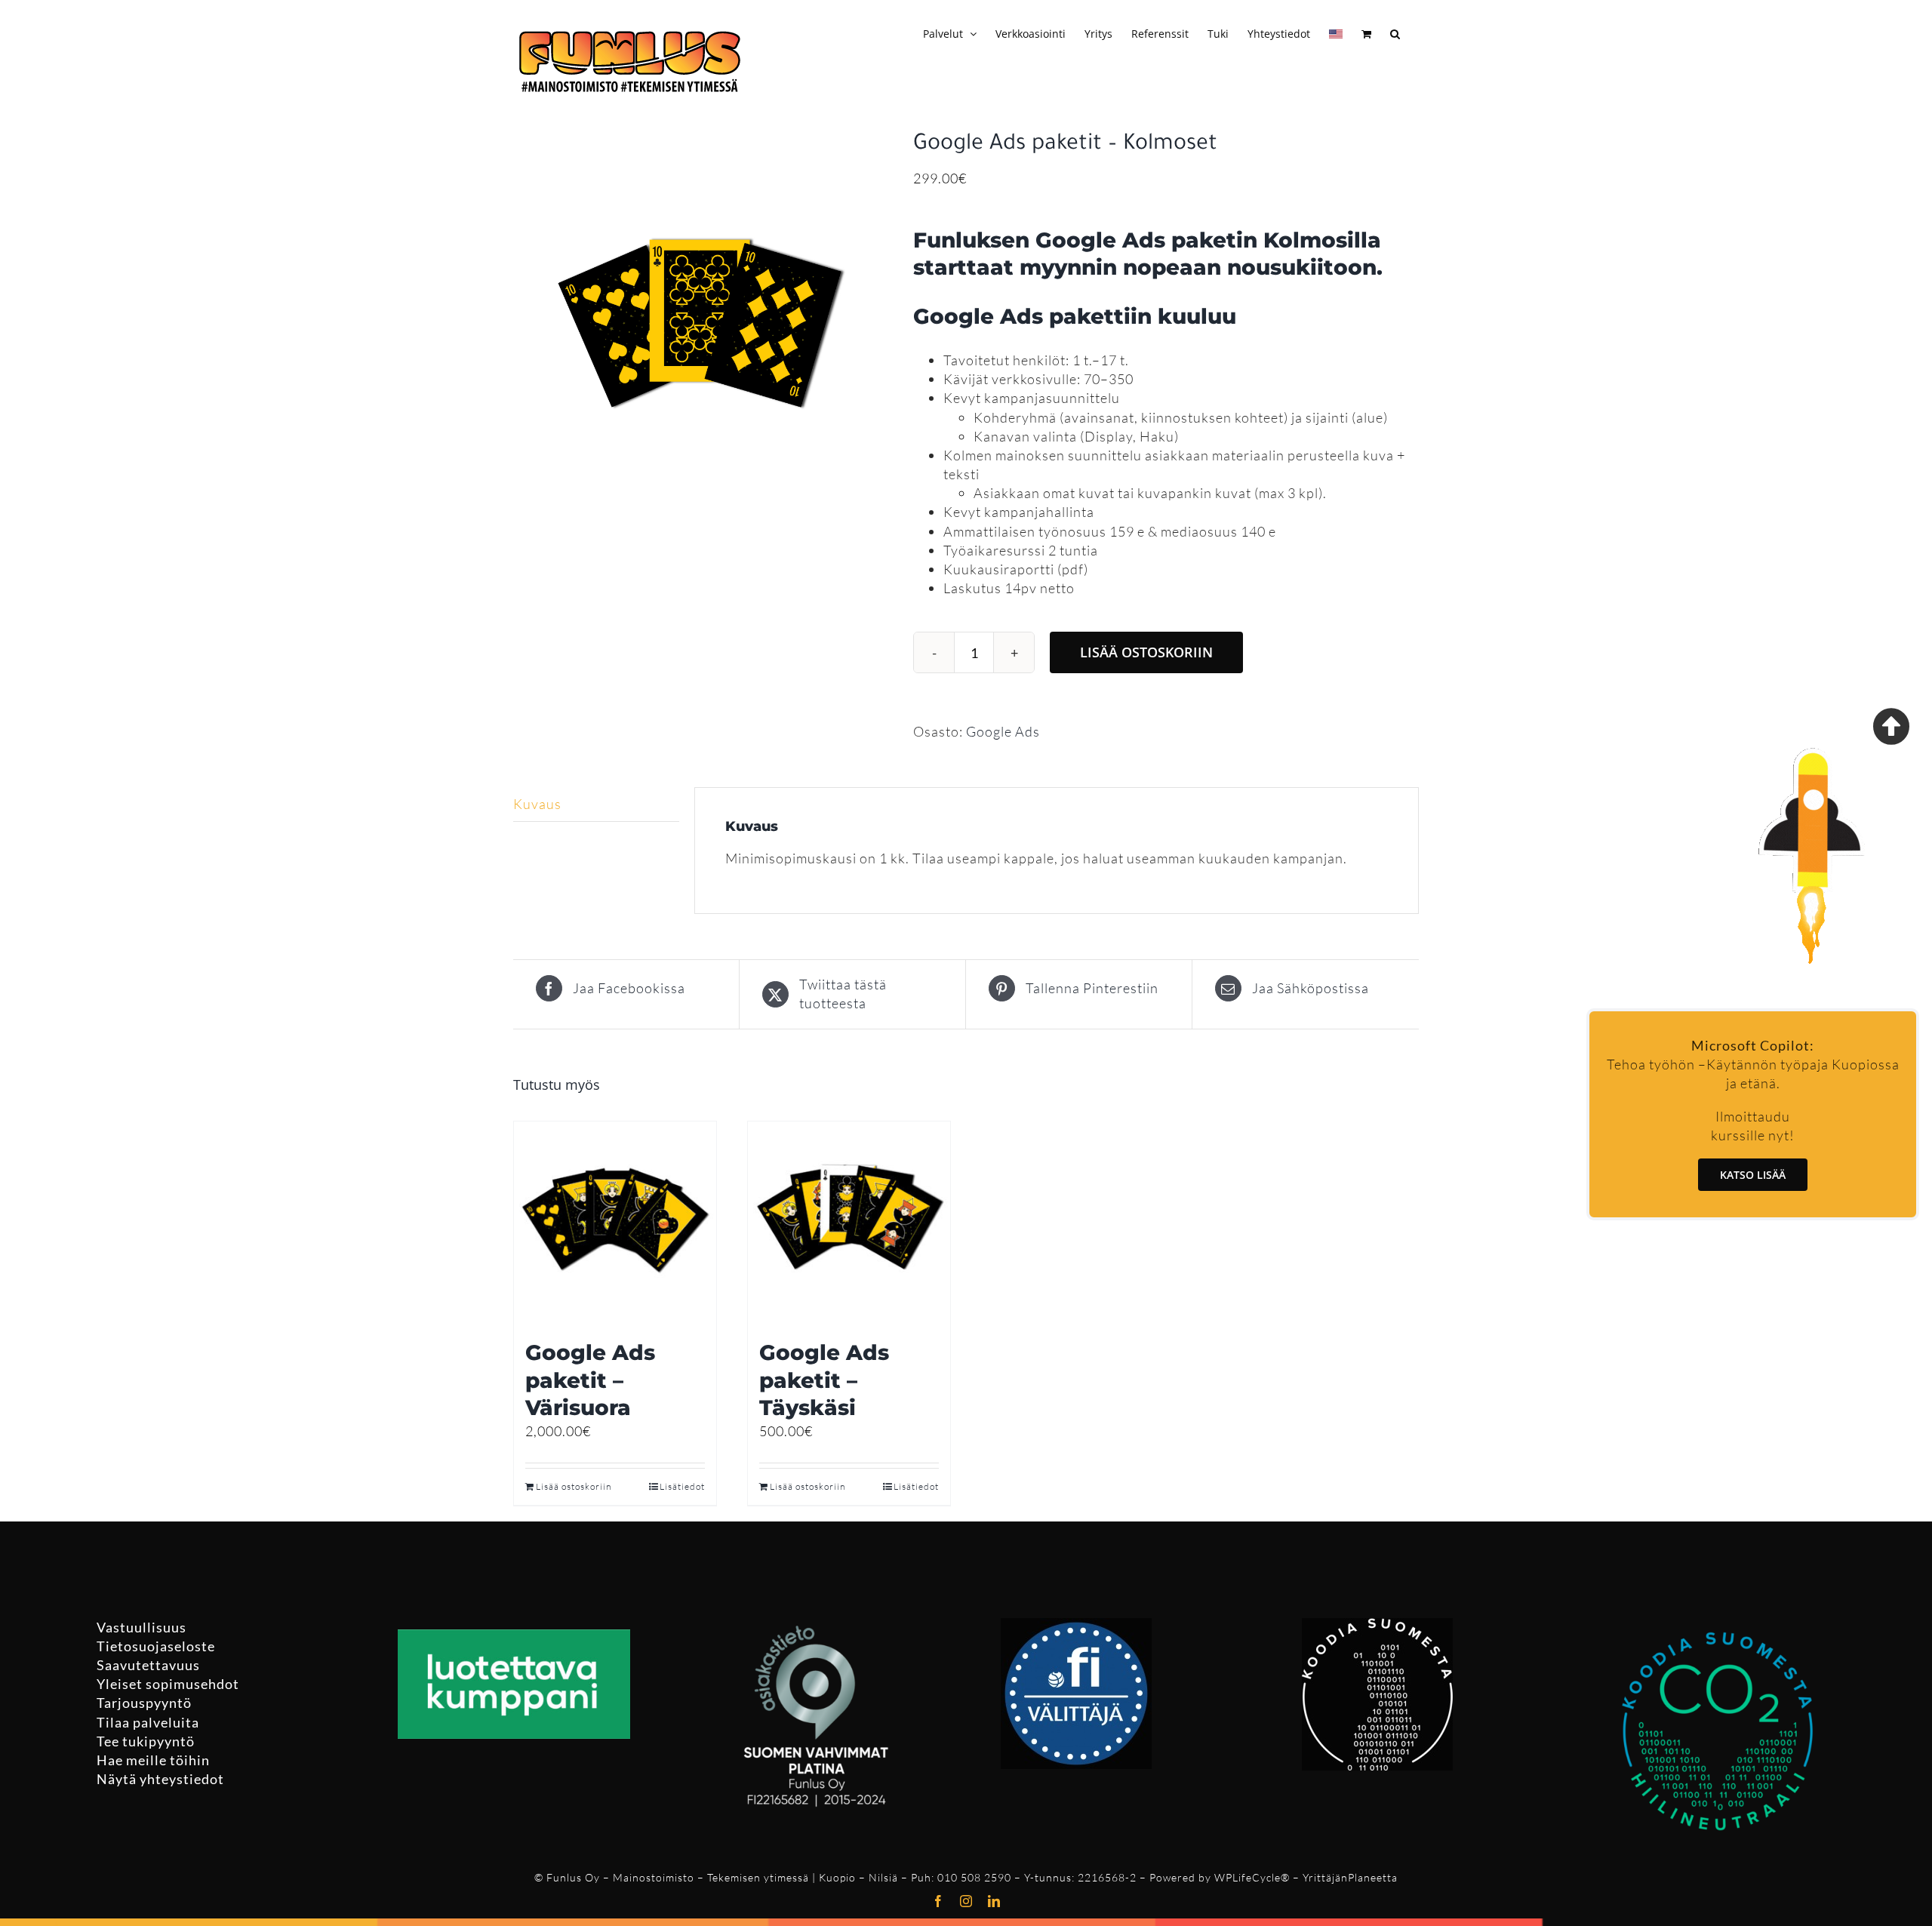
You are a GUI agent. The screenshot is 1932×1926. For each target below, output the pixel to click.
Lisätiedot (682, 1486)
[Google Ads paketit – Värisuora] (615, 1223)
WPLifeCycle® (1252, 1877)
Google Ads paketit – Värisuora (590, 1380)
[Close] (1891, 726)
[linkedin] (994, 1901)
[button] (1395, 32)
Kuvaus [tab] (537, 804)
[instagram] (966, 1901)
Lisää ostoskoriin (1146, 652)
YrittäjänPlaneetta (1350, 1877)
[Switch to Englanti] (1336, 32)
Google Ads (1003, 731)
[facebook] (938, 1901)
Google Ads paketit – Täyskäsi (824, 1380)
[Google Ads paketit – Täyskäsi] (849, 1223)
